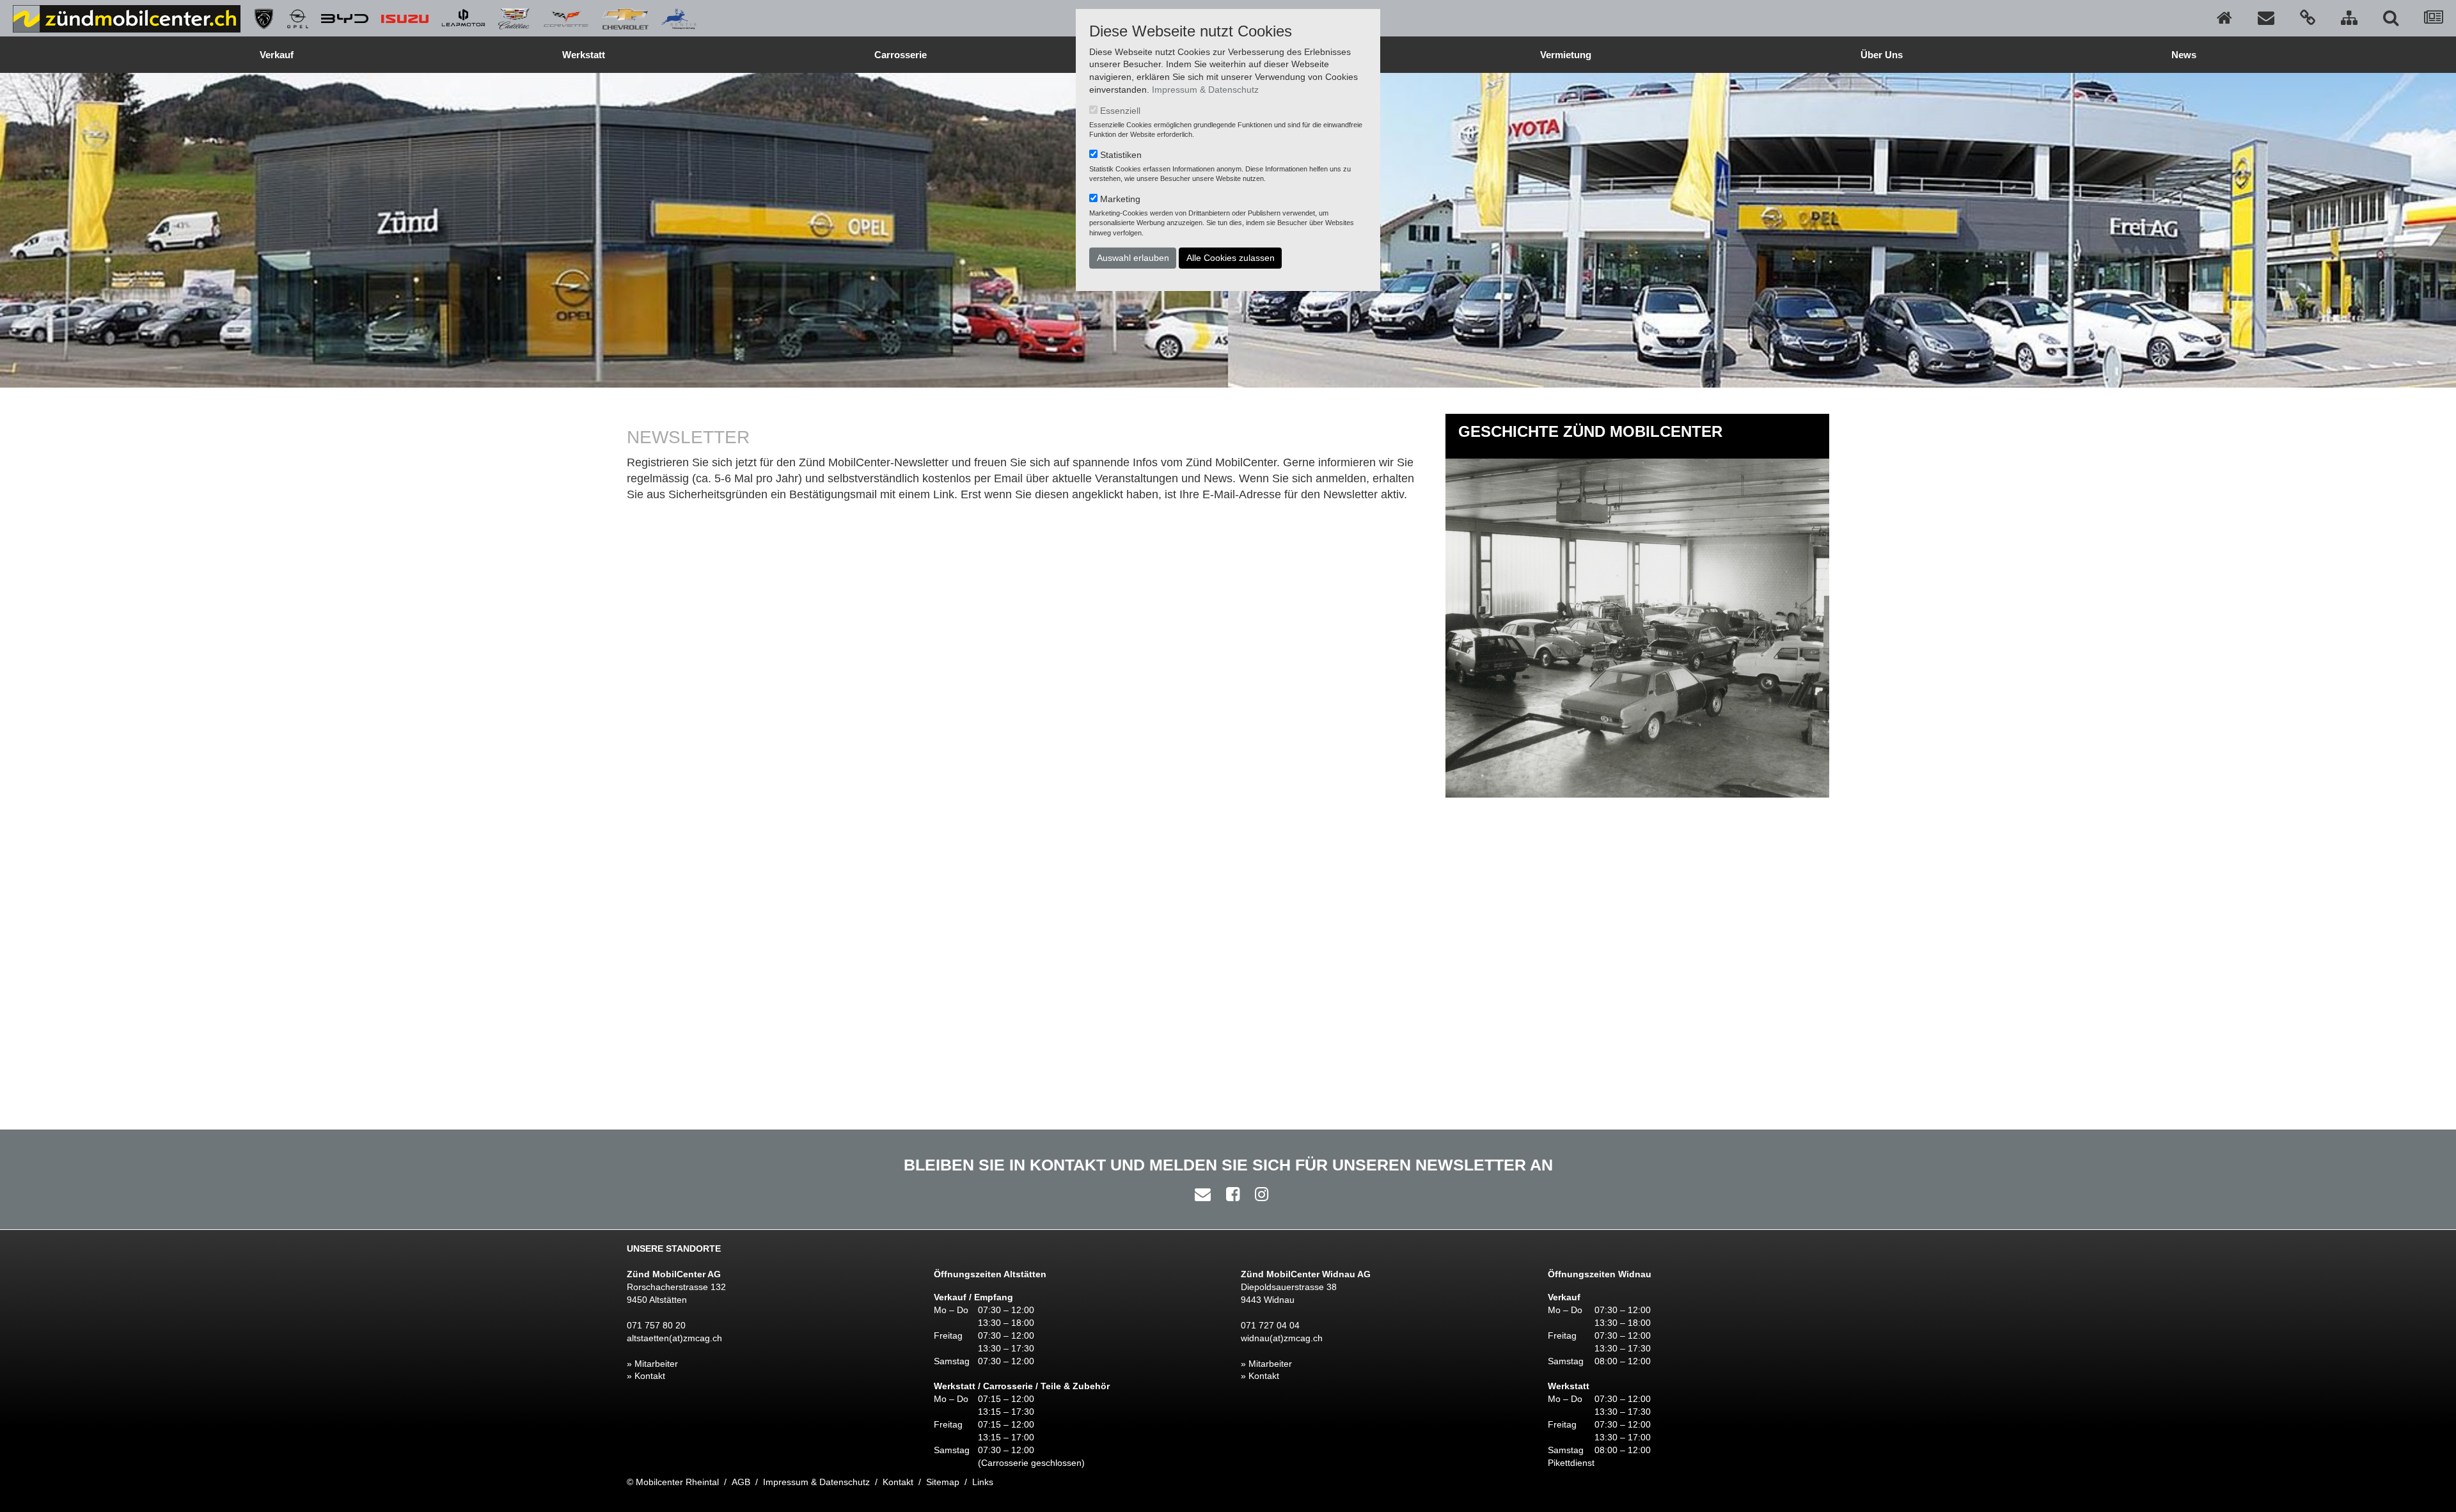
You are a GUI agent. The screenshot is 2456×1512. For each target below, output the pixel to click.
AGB (741, 1482)
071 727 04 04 (1270, 1325)
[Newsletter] (2434, 18)
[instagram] (1258, 1194)
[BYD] (338, 18)
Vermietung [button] (1566, 55)
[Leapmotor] (457, 18)
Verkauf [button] (277, 55)
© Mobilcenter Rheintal (673, 1482)
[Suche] (2391, 18)
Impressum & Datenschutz (1205, 90)
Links (983, 1482)
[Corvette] (560, 18)
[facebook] (1230, 1194)
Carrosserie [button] (901, 55)
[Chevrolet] (619, 18)
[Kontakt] (2266, 18)
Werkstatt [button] (584, 55)
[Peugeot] (257, 18)
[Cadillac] (508, 18)
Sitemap (943, 1482)
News (2184, 55)
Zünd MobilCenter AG (674, 1274)
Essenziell (1120, 111)
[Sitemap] (2349, 18)
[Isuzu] (398, 18)
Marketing (1120, 199)
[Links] (2308, 18)
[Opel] (291, 18)
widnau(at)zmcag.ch (1282, 1338)
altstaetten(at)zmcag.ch (674, 1338)
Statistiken (1121, 155)
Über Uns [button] (1882, 55)
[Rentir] (673, 18)
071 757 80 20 (656, 1325)
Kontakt (898, 1482)
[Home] (2224, 18)
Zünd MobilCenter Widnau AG (1306, 1274)
